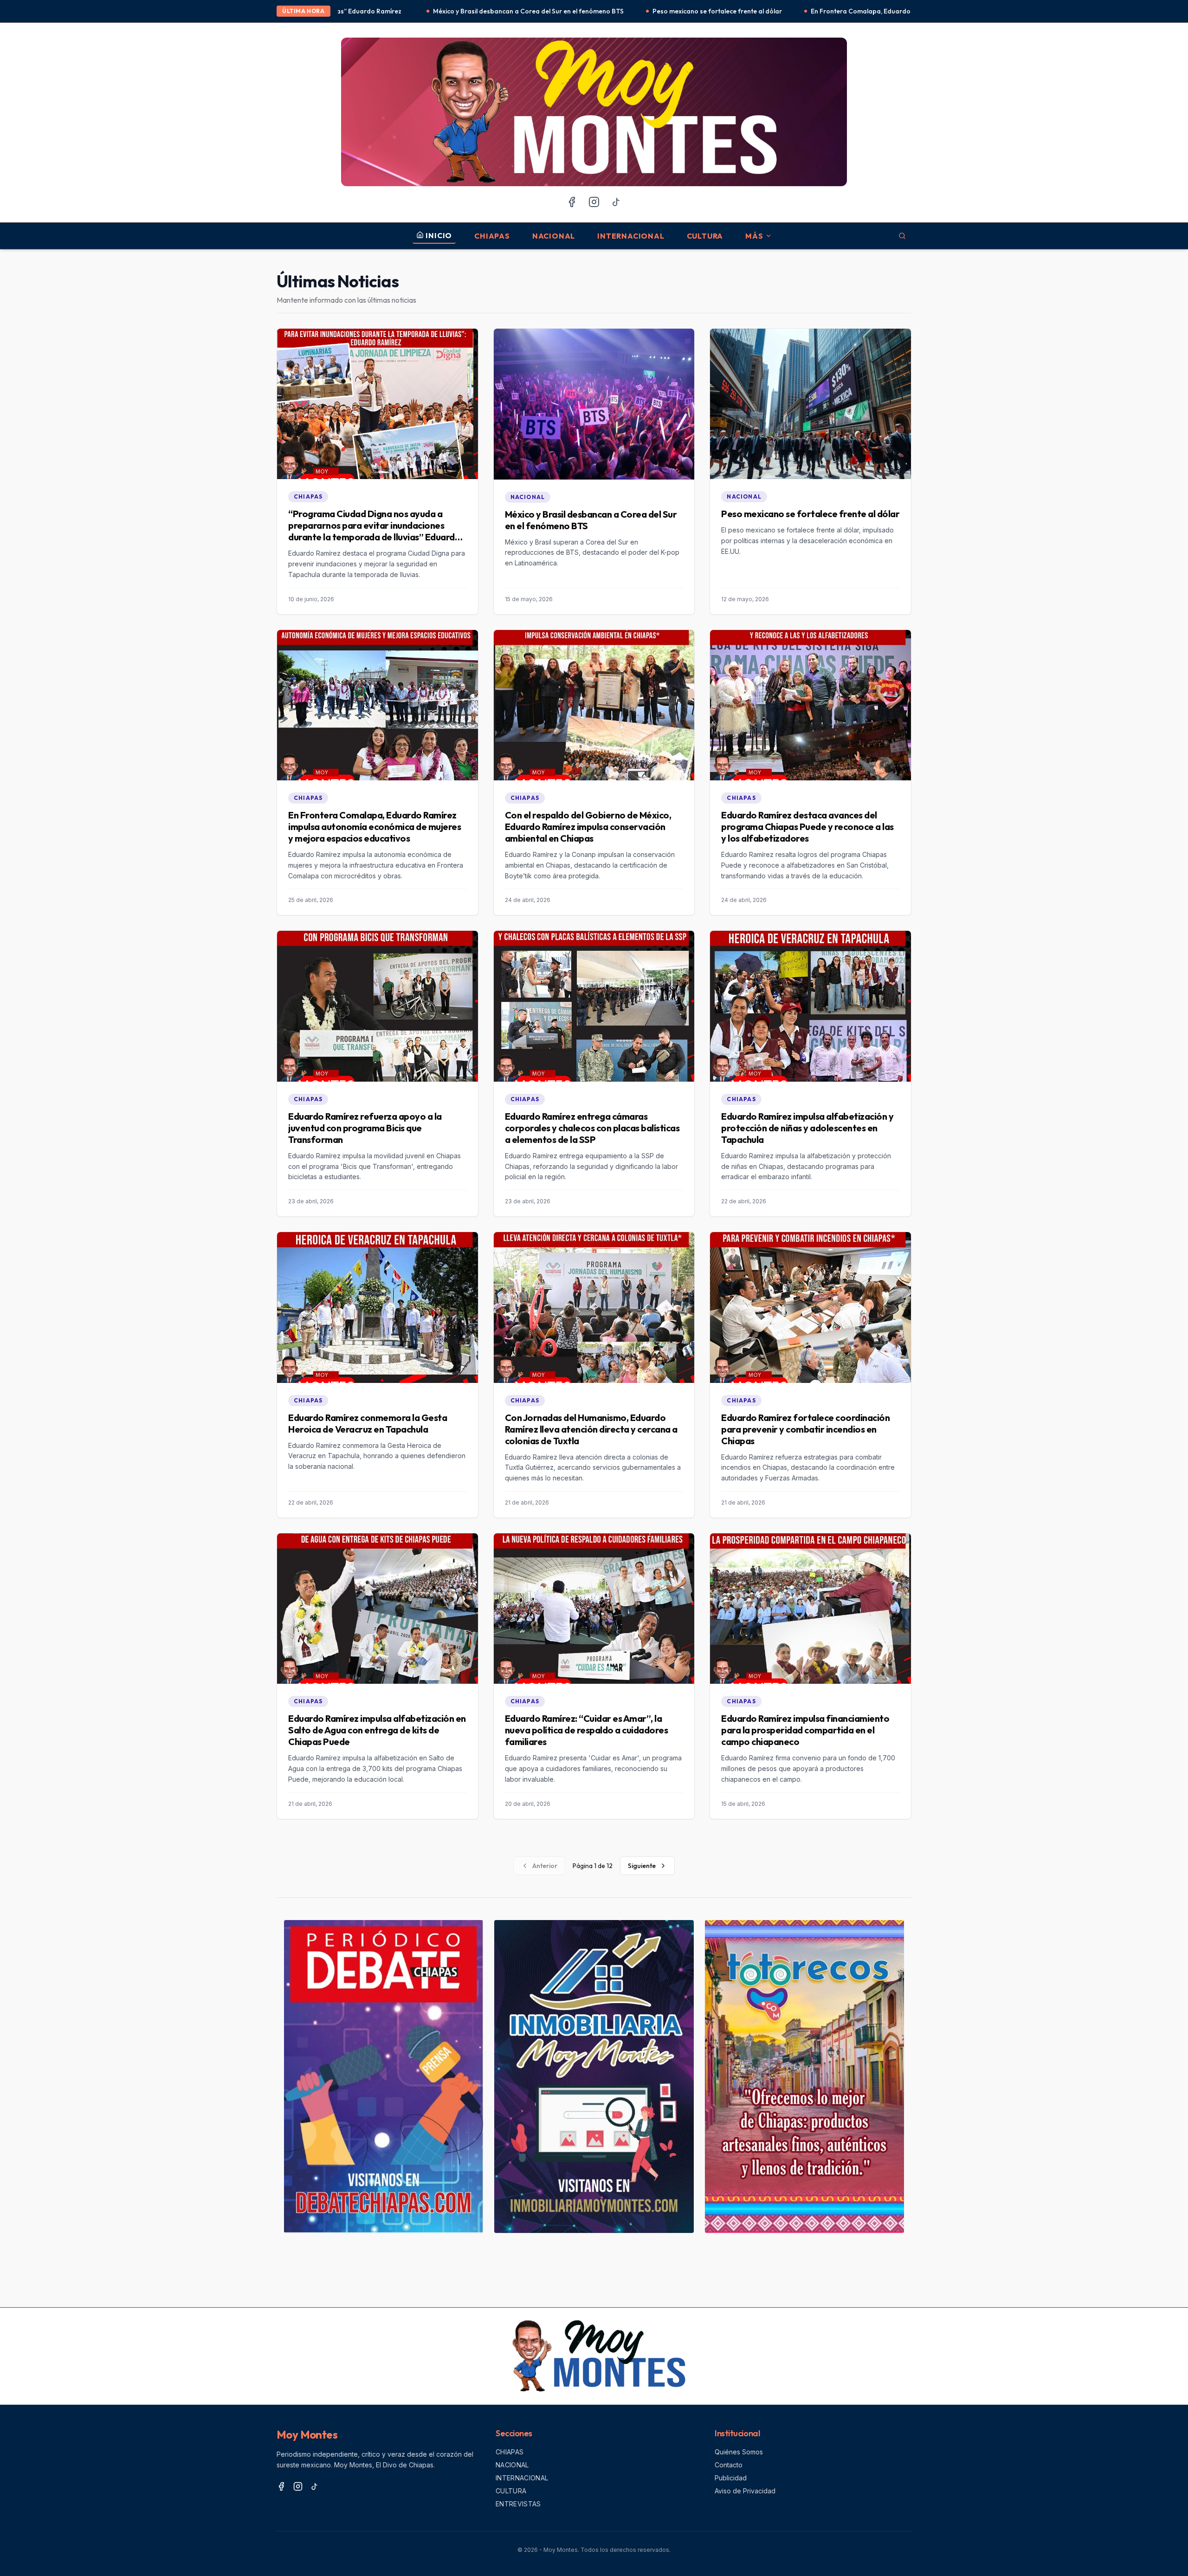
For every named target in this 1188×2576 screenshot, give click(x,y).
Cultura (705, 236)
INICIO (439, 235)
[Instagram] (594, 202)
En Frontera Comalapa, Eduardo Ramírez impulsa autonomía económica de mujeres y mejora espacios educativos (782, 11)
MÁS (754, 236)
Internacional (631, 236)
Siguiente (642, 1866)
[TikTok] (616, 202)
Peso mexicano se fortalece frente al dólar (515, 11)
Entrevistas (518, 2504)
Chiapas (492, 236)
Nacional (554, 236)
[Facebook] (572, 202)
